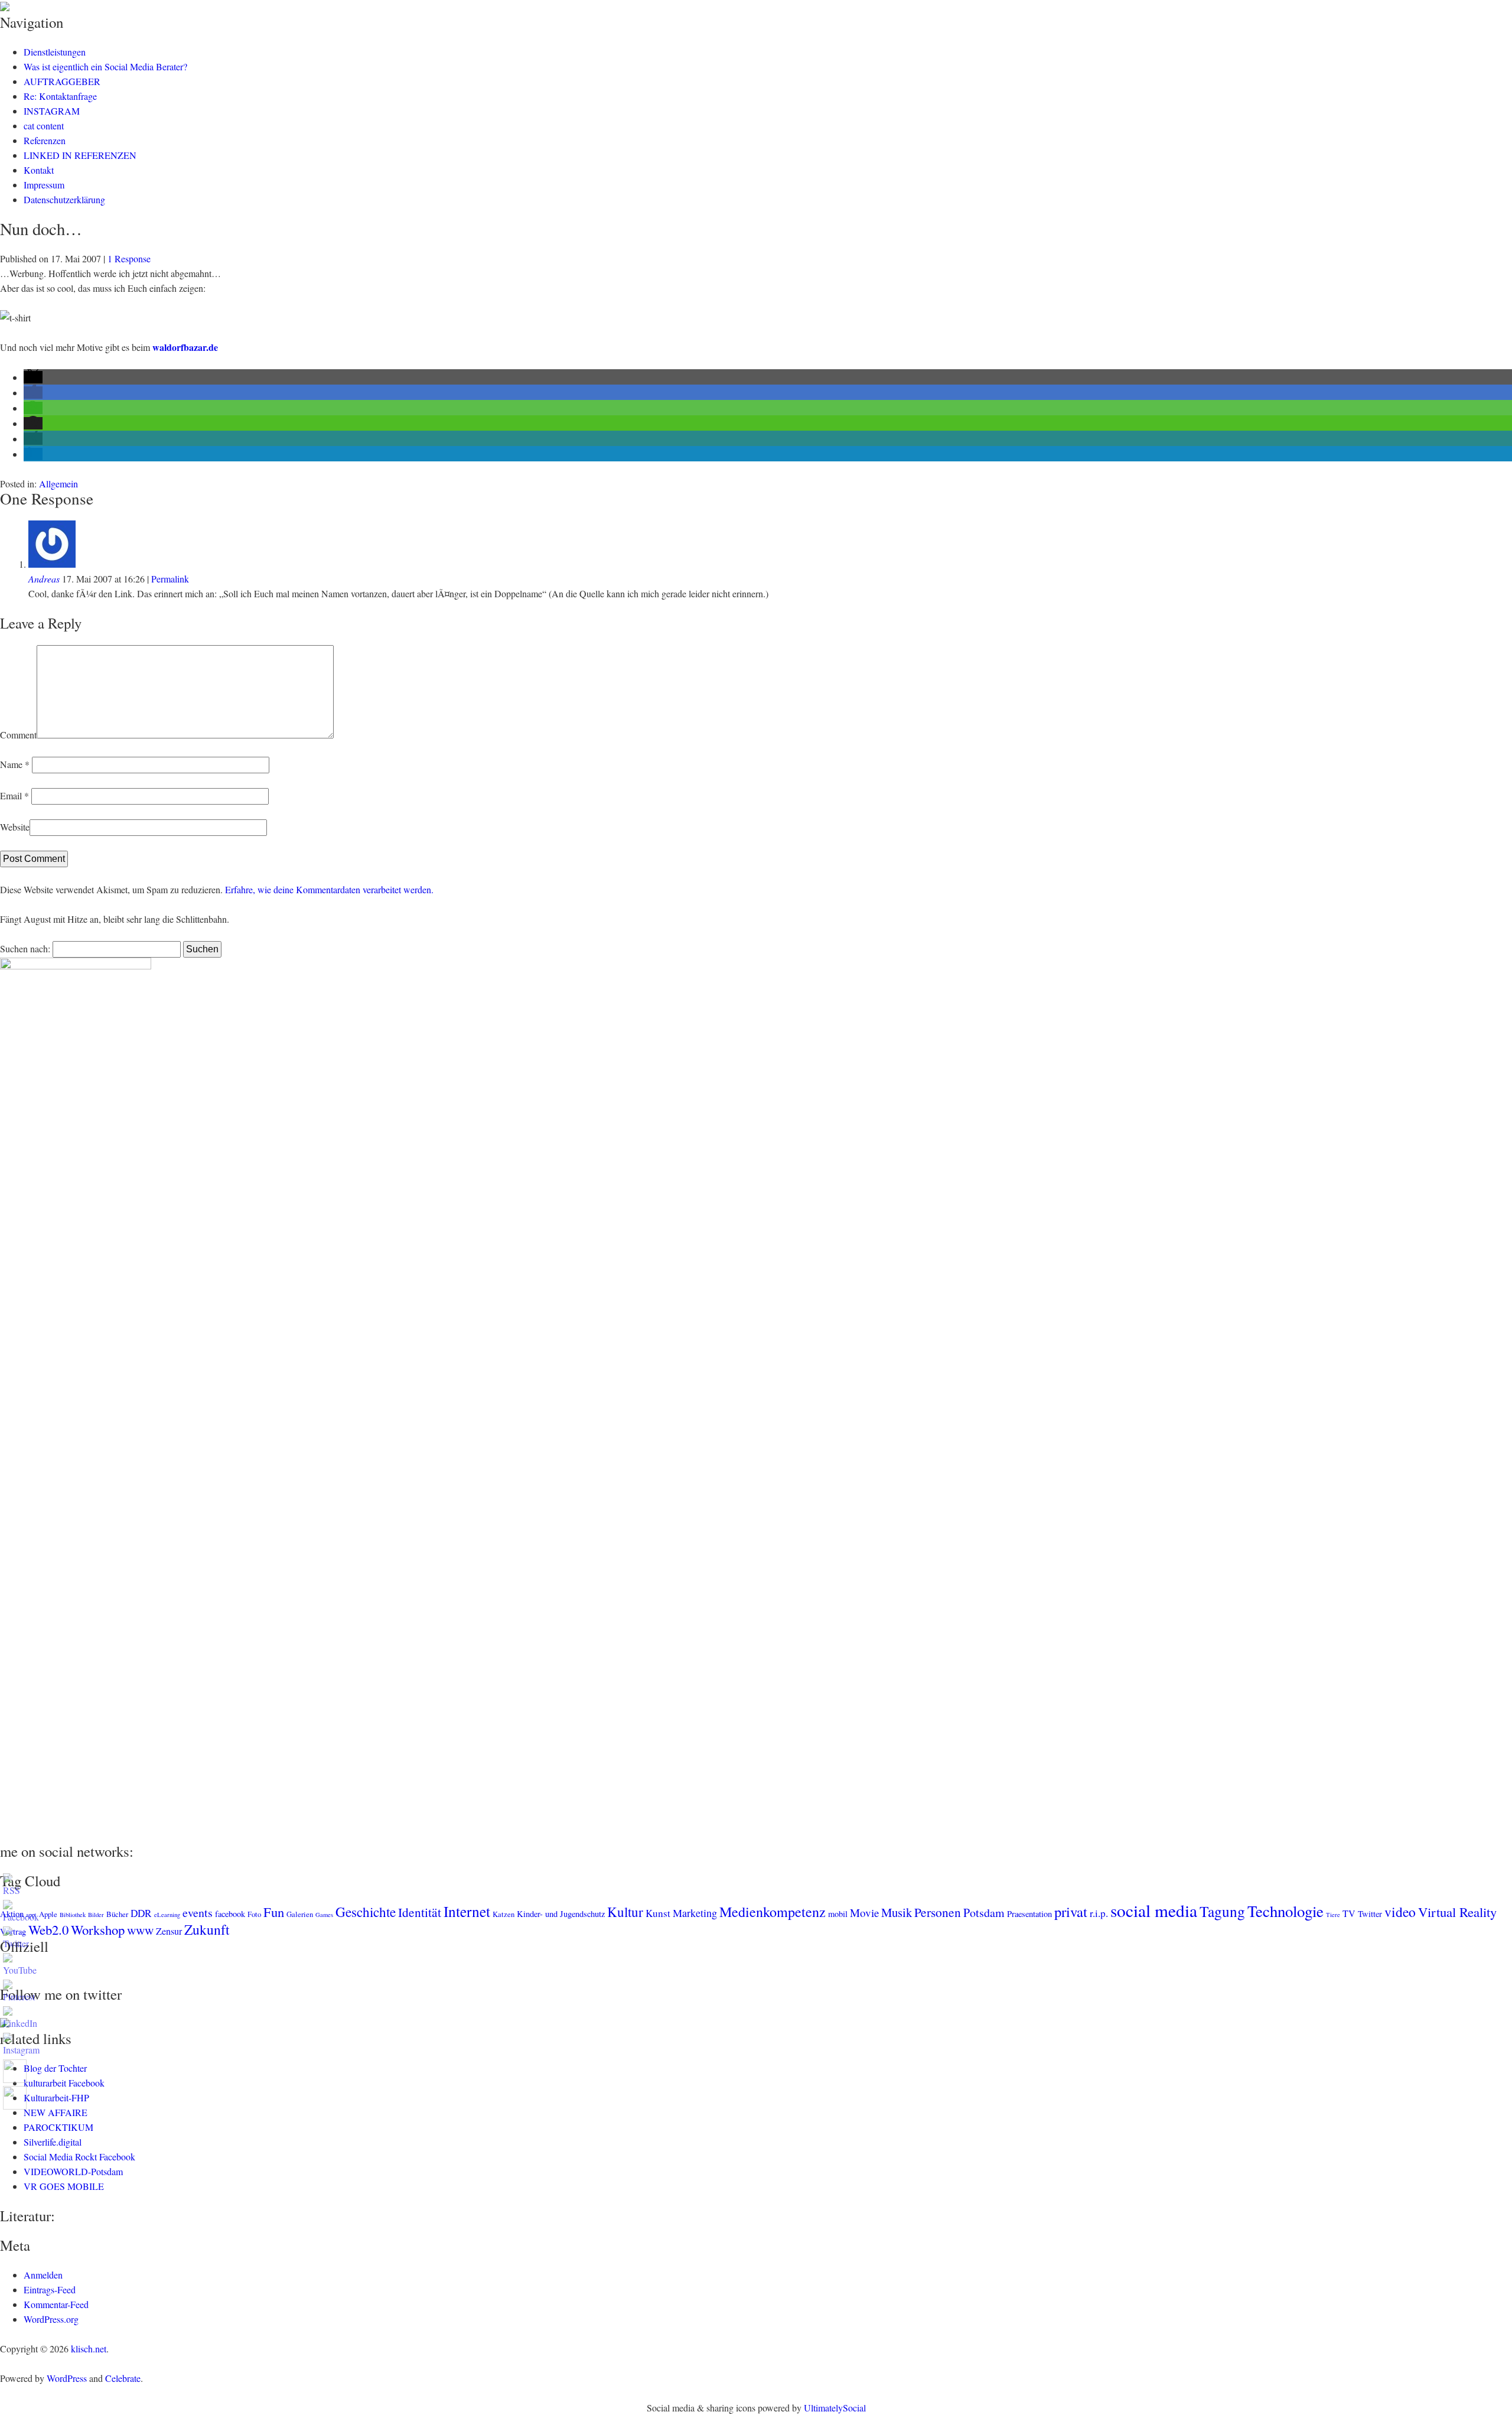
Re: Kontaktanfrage (60, 96)
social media (1154, 1910)
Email (14, 795)
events (198, 1913)
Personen (938, 1912)
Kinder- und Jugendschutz (561, 1914)
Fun (274, 1912)
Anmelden (43, 2275)
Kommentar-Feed (56, 2304)
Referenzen (45, 140)
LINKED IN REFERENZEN (80, 155)
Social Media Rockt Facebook (79, 2157)
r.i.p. (1099, 1913)
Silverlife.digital (53, 2142)
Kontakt (39, 170)
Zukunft (207, 1929)
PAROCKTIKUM (58, 2127)
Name (15, 764)
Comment (18, 735)
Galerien (300, 1914)
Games (324, 1915)
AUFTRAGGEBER (62, 81)
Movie (864, 1913)
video (1400, 1912)
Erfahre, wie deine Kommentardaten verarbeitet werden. (329, 889)
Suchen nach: (25, 948)
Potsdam (984, 1913)
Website (15, 827)
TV (1349, 1913)
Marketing (695, 1913)
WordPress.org (51, 2319)
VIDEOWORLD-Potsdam (73, 2171)
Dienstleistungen (55, 52)
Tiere (1333, 1915)
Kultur (625, 1912)
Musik (897, 1912)
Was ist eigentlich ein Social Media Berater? (105, 66)
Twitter (1370, 1914)
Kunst (658, 1913)
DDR (141, 1913)
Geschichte (366, 1912)
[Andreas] (52, 564)
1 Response (129, 258)
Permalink (170, 579)
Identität (420, 1912)
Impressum (44, 185)
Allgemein (58, 484)
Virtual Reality (1457, 1912)
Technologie (1285, 1911)
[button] (33, 377)
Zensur (169, 1931)
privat (1071, 1911)
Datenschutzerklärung (64, 199)
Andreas (44, 579)
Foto (254, 1914)
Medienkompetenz (773, 1912)
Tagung (1222, 1911)
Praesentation (1029, 1914)
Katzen (504, 1914)
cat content (44, 126)
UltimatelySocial (835, 2408)
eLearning (167, 1915)
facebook (230, 1914)
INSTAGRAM (52, 111)
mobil (838, 1914)
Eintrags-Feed (50, 2289)
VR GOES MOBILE (64, 2186)
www (140, 1930)
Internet (467, 1911)
